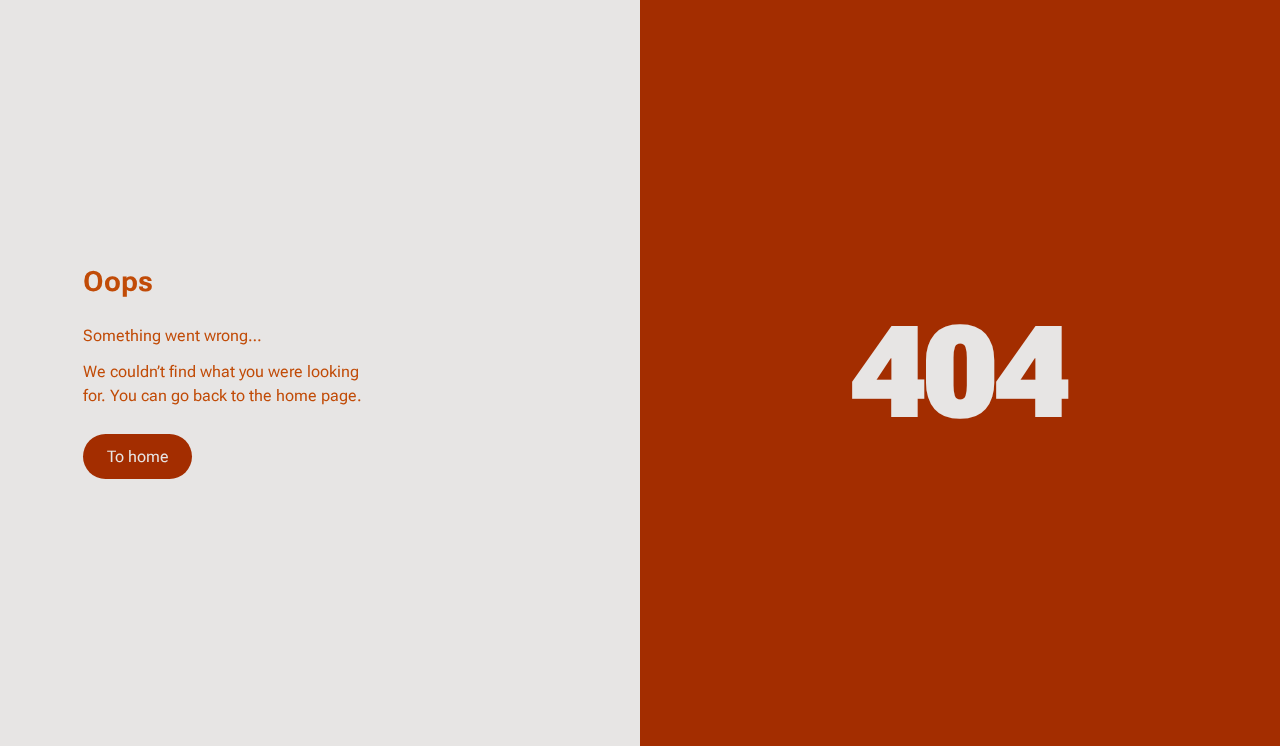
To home (138, 456)
